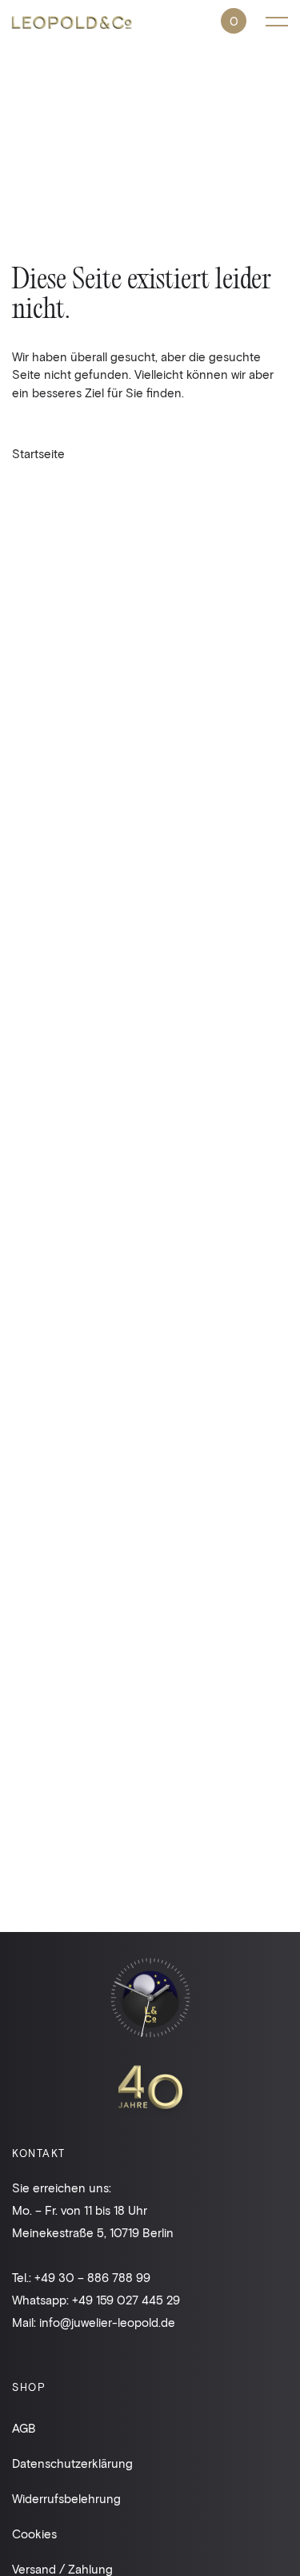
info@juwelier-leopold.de (107, 2322)
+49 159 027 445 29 (126, 2300)
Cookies (34, 2534)
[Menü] (277, 21)
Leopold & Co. (72, 24)
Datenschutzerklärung (72, 2463)
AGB (24, 2428)
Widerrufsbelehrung (66, 2498)
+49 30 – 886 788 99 (92, 2277)
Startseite (38, 453)
